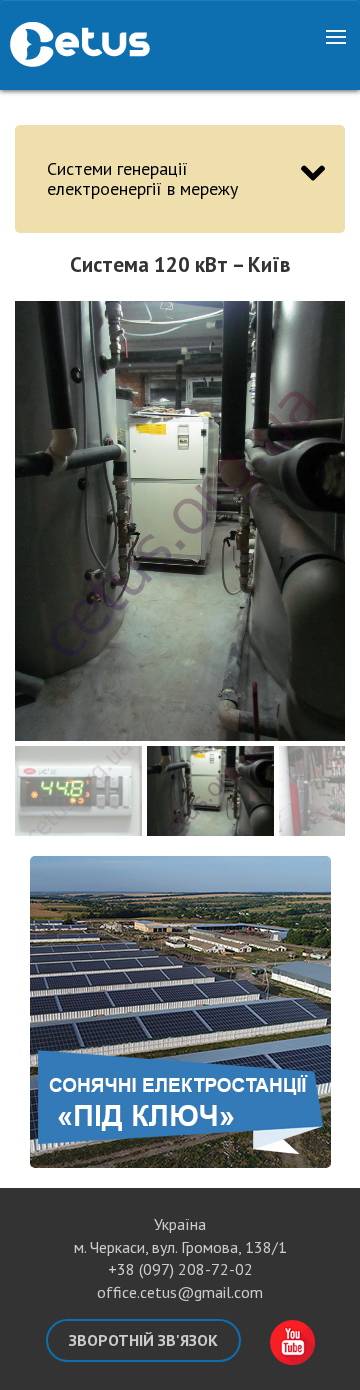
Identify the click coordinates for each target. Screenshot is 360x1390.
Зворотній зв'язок (143, 1340)
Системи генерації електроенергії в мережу (142, 178)
